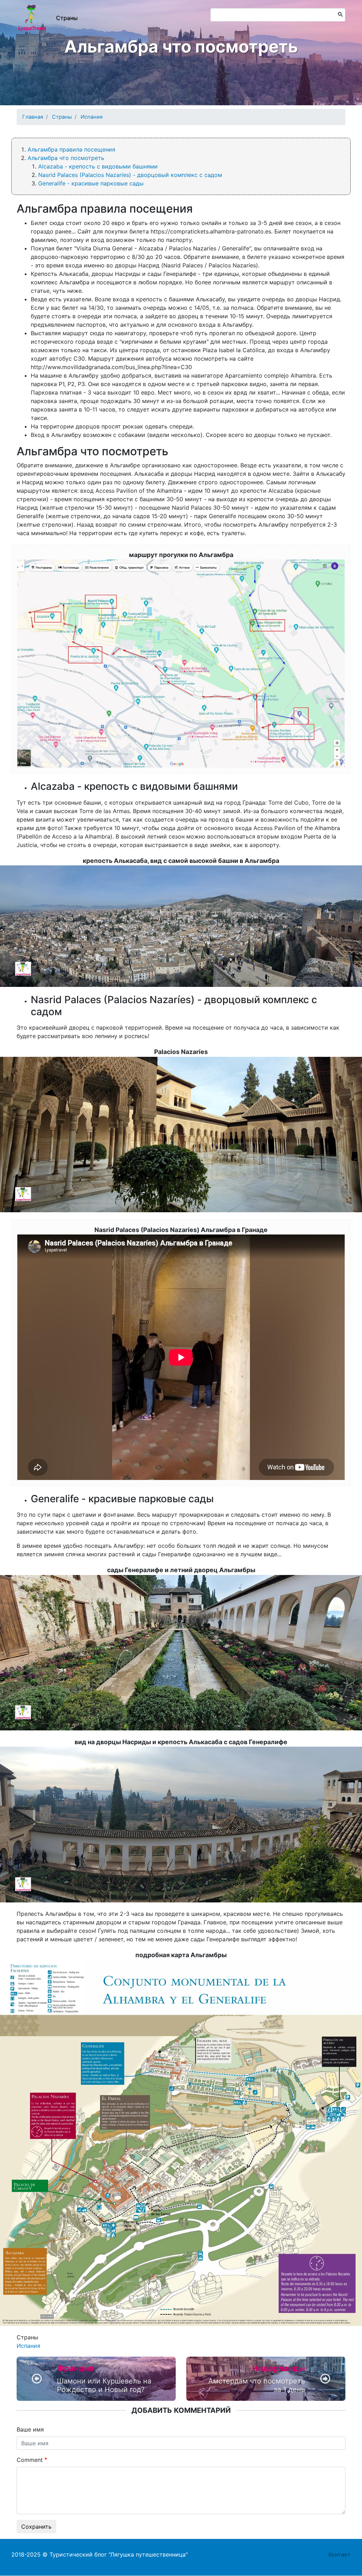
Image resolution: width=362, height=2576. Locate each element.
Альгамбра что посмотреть (66, 158)
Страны (67, 18)
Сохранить (36, 2527)
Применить (339, 14)
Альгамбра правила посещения (71, 149)
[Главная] (32, 18)
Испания (92, 117)
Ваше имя (30, 2429)
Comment (30, 2460)
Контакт (340, 2554)
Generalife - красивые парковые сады (91, 183)
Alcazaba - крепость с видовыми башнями (98, 166)
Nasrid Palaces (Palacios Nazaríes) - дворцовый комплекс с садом (130, 175)
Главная (33, 117)
